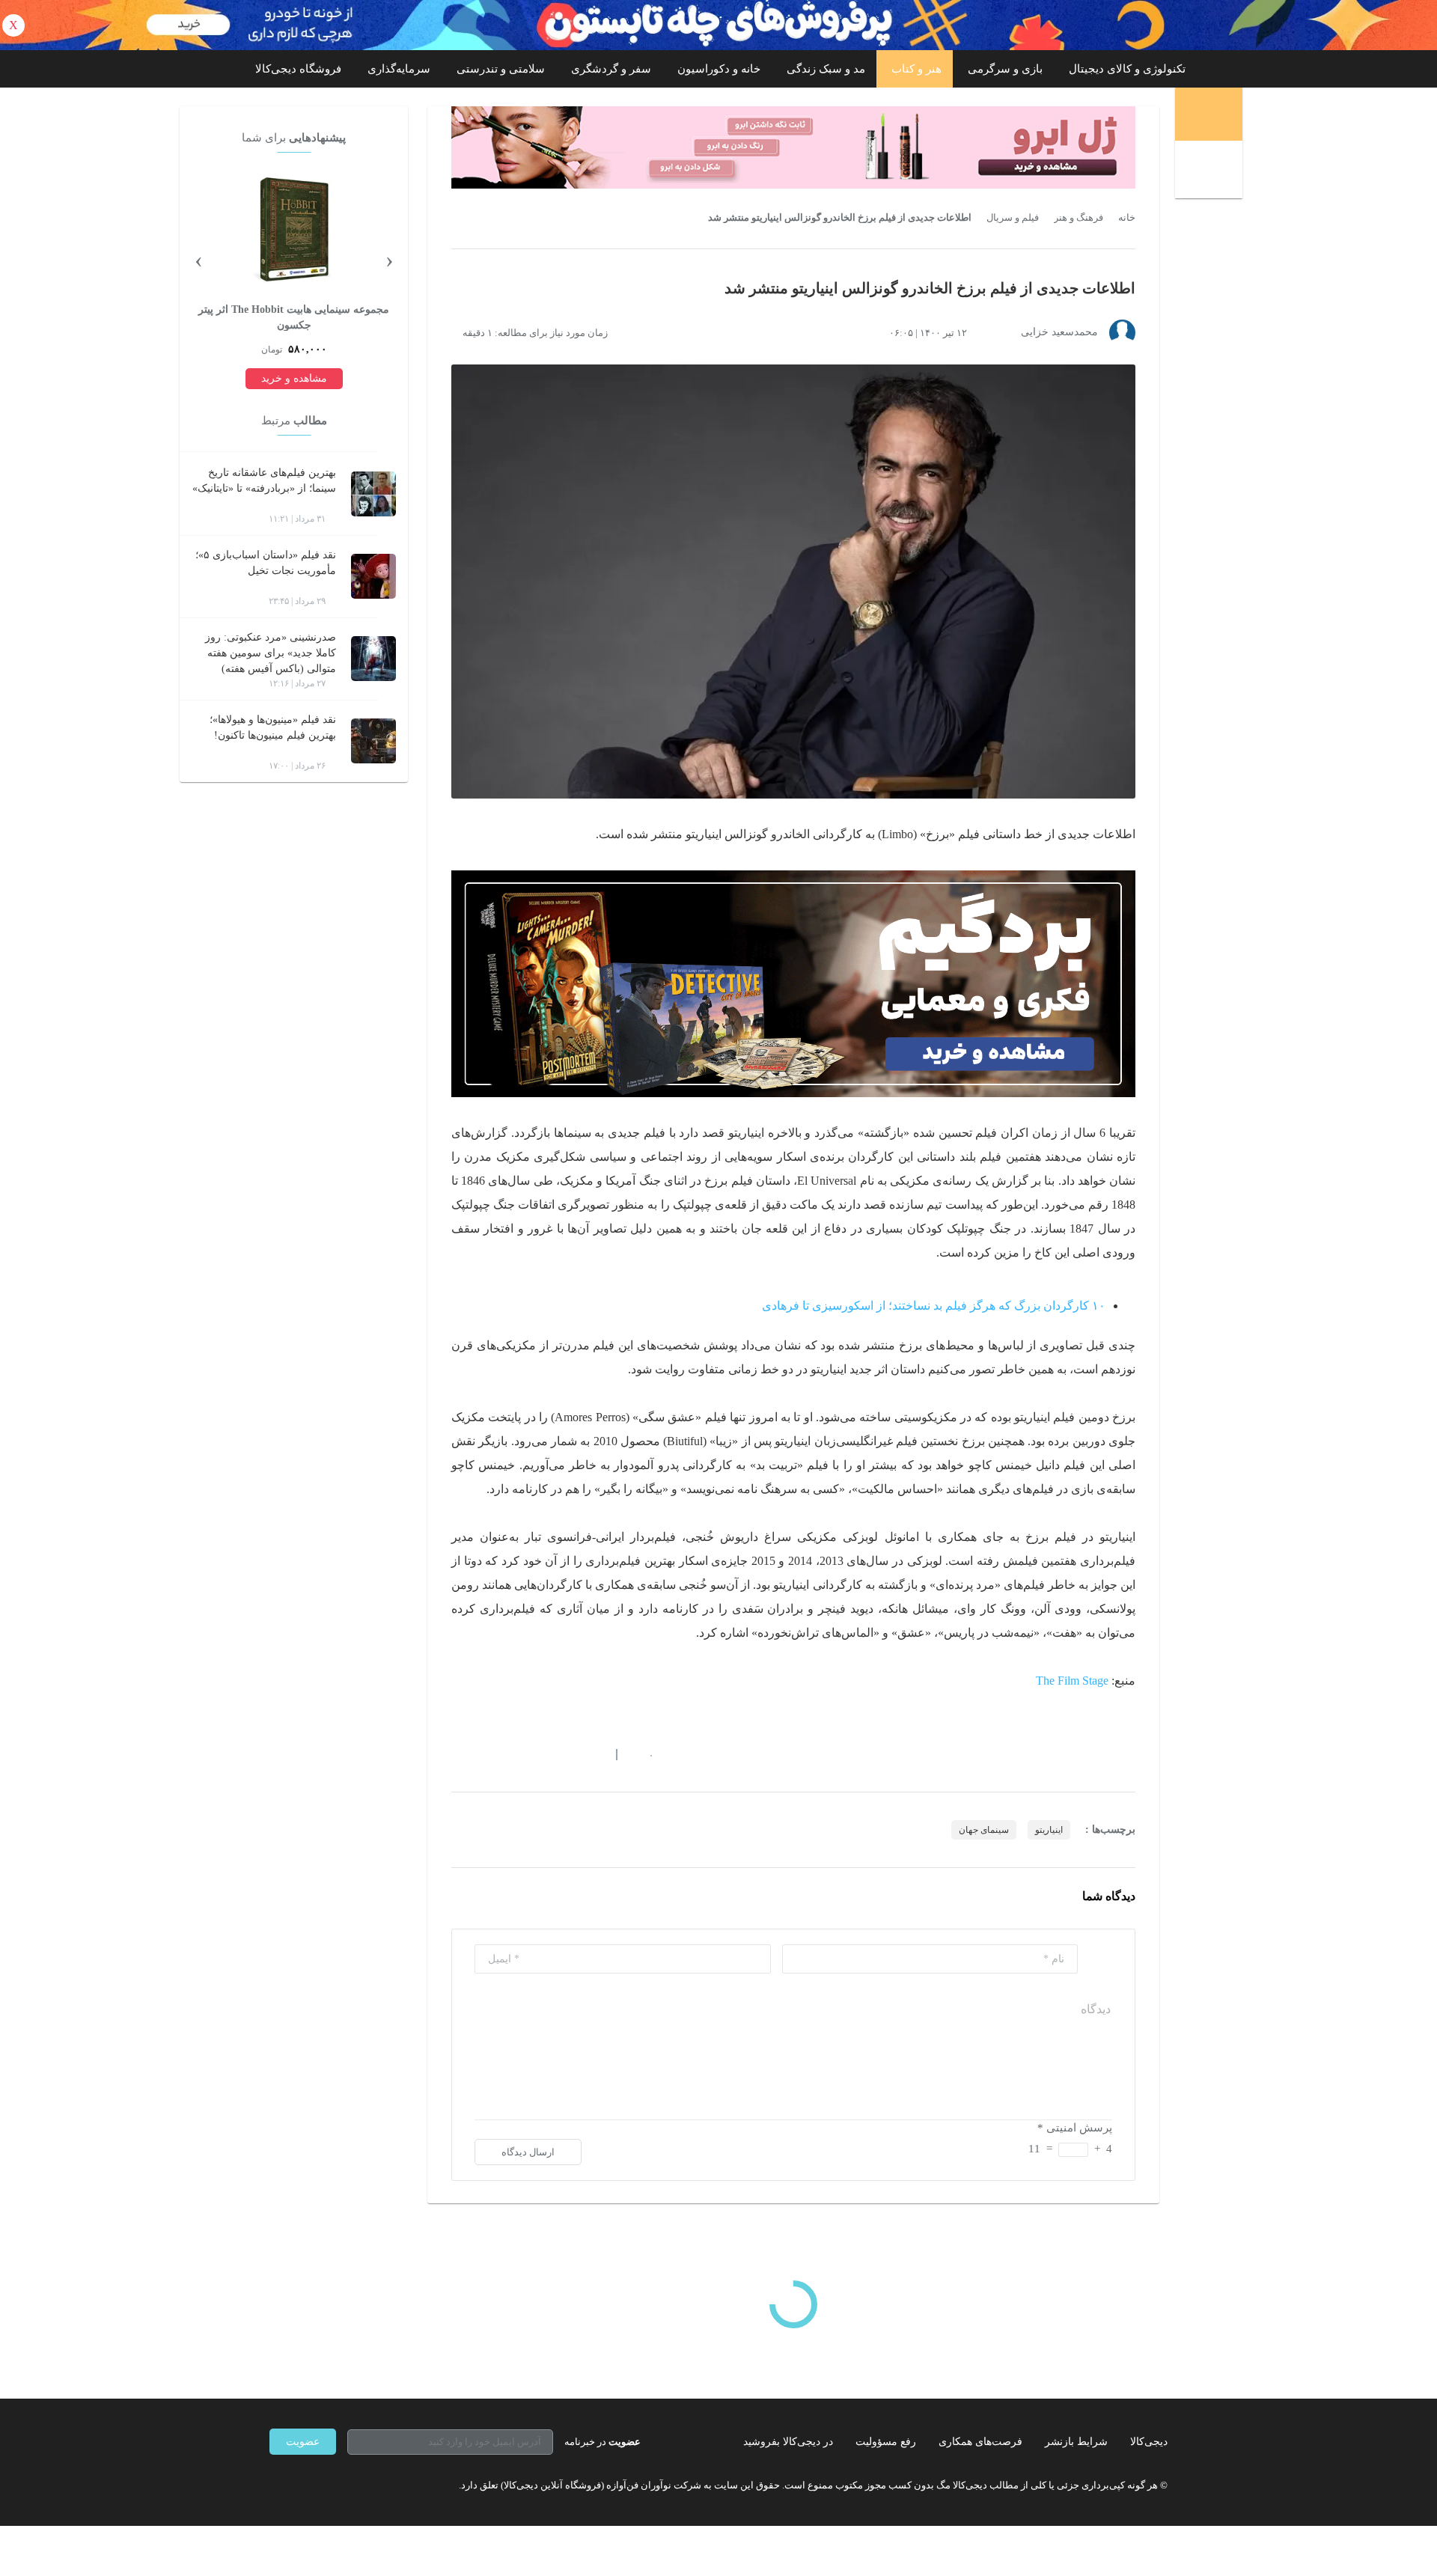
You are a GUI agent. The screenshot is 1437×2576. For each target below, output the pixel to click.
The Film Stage (1072, 1681)
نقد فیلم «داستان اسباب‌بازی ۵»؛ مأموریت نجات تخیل (266, 563)
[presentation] (389, 259)
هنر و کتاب (916, 69)
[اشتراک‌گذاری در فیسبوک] (538, 1754)
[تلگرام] (275, 2485)
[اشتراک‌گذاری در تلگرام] (457, 1754)
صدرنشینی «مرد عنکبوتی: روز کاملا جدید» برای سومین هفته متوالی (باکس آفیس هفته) (271, 653)
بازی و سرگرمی (1005, 69)
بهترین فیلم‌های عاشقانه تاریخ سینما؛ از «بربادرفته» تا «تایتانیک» (264, 480)
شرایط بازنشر (1076, 2442)
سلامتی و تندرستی (501, 69)
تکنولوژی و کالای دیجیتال (1127, 69)
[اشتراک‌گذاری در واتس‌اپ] (484, 1754)
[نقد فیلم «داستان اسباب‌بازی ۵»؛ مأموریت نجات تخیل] (373, 576)
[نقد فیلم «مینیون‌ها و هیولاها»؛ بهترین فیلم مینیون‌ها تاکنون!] (373, 741)
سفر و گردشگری (611, 69)
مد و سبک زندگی (826, 69)
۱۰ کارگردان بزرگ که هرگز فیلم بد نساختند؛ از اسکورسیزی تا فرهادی (934, 1306)
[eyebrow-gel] (793, 147)
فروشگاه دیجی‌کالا (298, 69)
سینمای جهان (984, 1830)
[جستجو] (1211, 171)
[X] (329, 2485)
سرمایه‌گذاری (399, 69)
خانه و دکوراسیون (719, 69)
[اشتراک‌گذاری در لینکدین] (565, 1754)
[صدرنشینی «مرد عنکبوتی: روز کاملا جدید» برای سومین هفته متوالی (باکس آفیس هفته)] (373, 659)
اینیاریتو (1049, 1830)
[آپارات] (356, 2485)
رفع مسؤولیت (886, 2442)
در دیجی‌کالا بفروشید (788, 2442)
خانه (1127, 218)
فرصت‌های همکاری (980, 2442)
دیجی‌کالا (1149, 2442)
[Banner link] (718, 25)
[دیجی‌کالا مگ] (1209, 114)
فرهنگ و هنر (1078, 218)
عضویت (303, 2442)
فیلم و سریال (1013, 218)
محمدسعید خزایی (1059, 332)
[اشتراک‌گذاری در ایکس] (511, 1754)
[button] (643, 1754)
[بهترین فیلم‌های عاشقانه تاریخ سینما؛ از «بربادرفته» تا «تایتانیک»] (373, 494)
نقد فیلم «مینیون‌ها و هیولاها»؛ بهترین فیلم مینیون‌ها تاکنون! (273, 727)
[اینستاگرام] (302, 2485)
